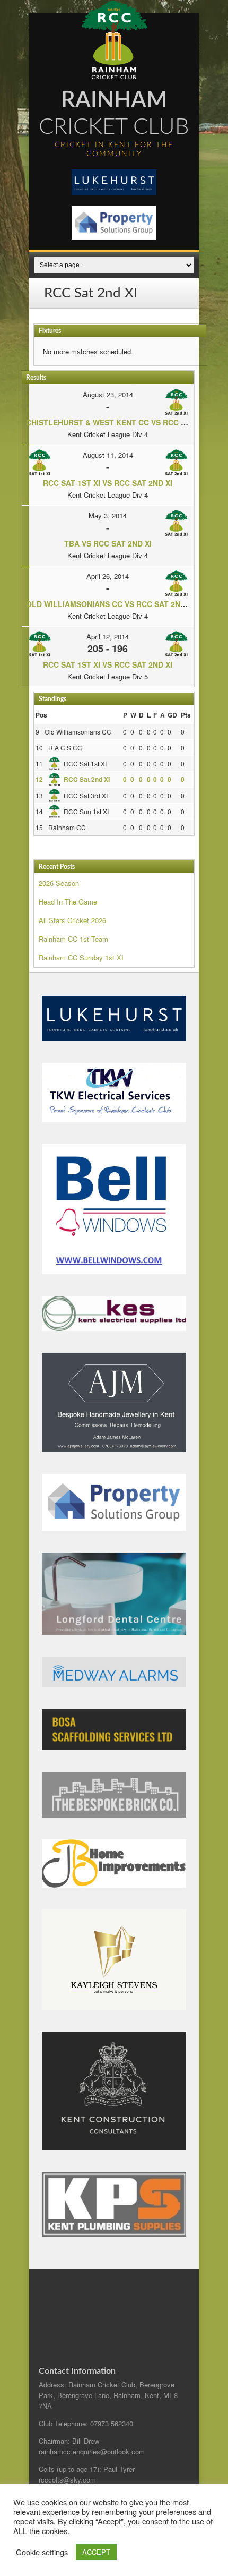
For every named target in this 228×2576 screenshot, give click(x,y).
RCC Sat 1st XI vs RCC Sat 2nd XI (108, 483)
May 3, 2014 (108, 515)
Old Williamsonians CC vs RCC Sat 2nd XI (110, 604)
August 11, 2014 (108, 455)
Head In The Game (68, 902)
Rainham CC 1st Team (73, 939)
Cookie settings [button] (42, 2552)
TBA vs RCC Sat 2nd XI (108, 543)
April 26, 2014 (108, 576)
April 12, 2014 (108, 637)
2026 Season (59, 883)
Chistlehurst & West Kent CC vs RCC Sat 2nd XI (124, 422)
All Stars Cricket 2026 (72, 920)
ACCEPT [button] (96, 2552)
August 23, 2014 (108, 394)
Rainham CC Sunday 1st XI (81, 957)
